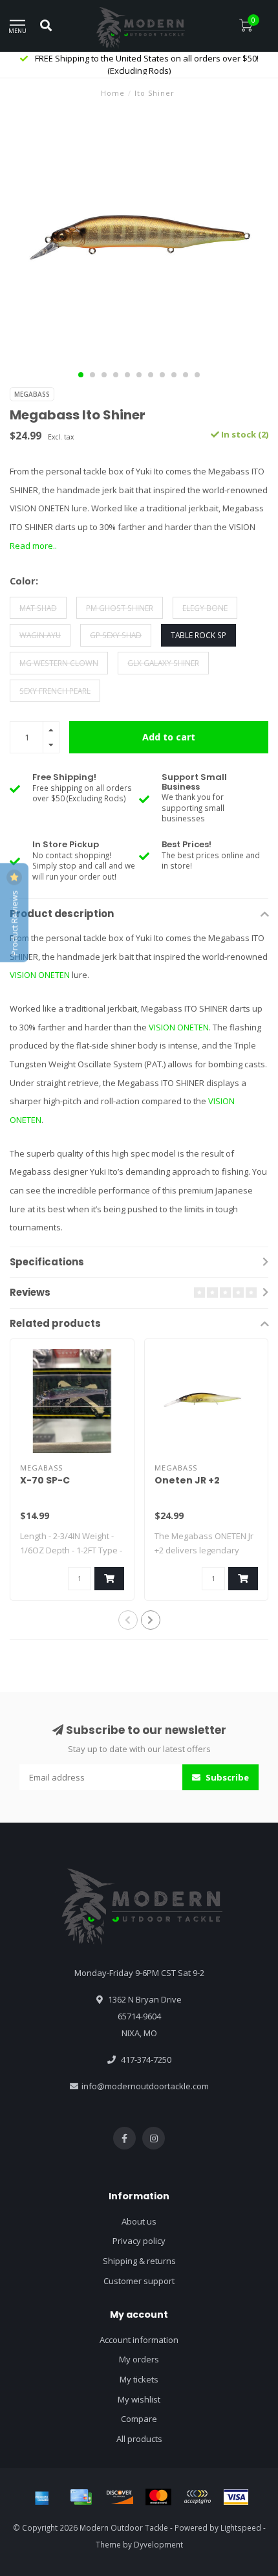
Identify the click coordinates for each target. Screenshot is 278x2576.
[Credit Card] (81, 2497)
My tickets (139, 2379)
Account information (139, 2340)
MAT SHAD (38, 608)
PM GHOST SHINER (120, 608)
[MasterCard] (158, 2497)
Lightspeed (241, 2527)
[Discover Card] (120, 2497)
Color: (24, 581)
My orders (139, 2359)
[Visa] (236, 2497)
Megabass (32, 394)
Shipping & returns (139, 2261)
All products (139, 2439)
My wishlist (139, 2399)
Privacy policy (139, 2241)
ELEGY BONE (205, 608)
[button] (81, 375)
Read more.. (33, 546)
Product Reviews (14, 922)
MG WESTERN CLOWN (59, 663)
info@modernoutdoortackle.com (145, 2086)
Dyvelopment (158, 2544)
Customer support (139, 2281)
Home (113, 93)
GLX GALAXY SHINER (163, 663)
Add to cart (169, 737)
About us (139, 2221)
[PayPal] (197, 2497)
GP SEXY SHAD (116, 635)
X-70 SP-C (45, 1480)
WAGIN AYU (40, 635)
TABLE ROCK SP (198, 635)
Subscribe (226, 1777)
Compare (139, 2419)
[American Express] (42, 2497)
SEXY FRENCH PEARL (55, 691)
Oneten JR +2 (187, 1480)
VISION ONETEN (40, 975)
